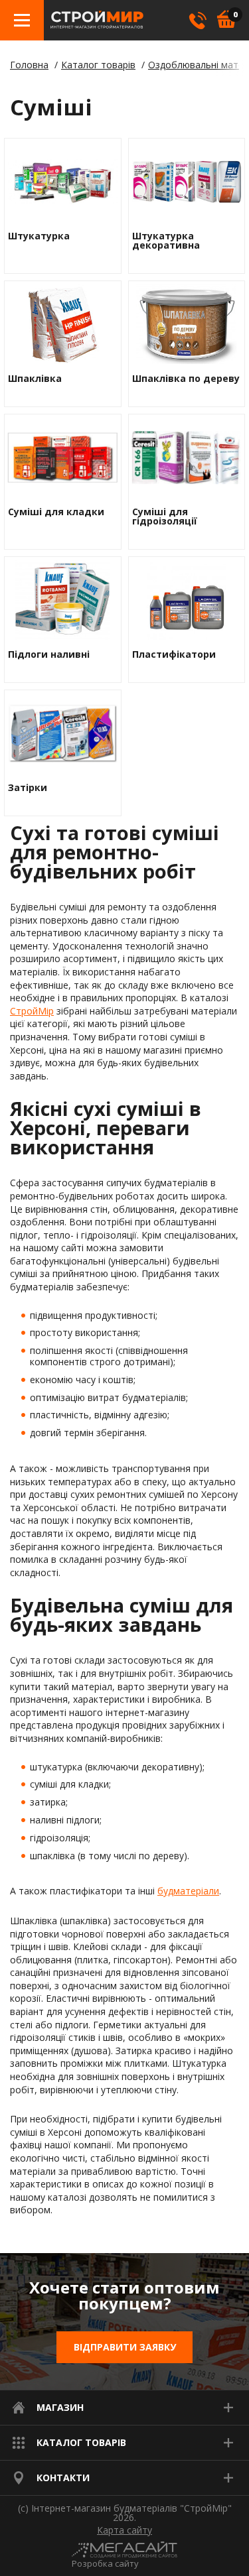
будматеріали (188, 1891)
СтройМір (32, 1011)
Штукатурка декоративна (166, 241)
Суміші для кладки (56, 512)
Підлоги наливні (49, 654)
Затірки (28, 788)
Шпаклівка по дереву (186, 379)
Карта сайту (124, 2530)
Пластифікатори (174, 654)
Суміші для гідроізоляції (165, 517)
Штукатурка (39, 236)
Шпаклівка (35, 379)
